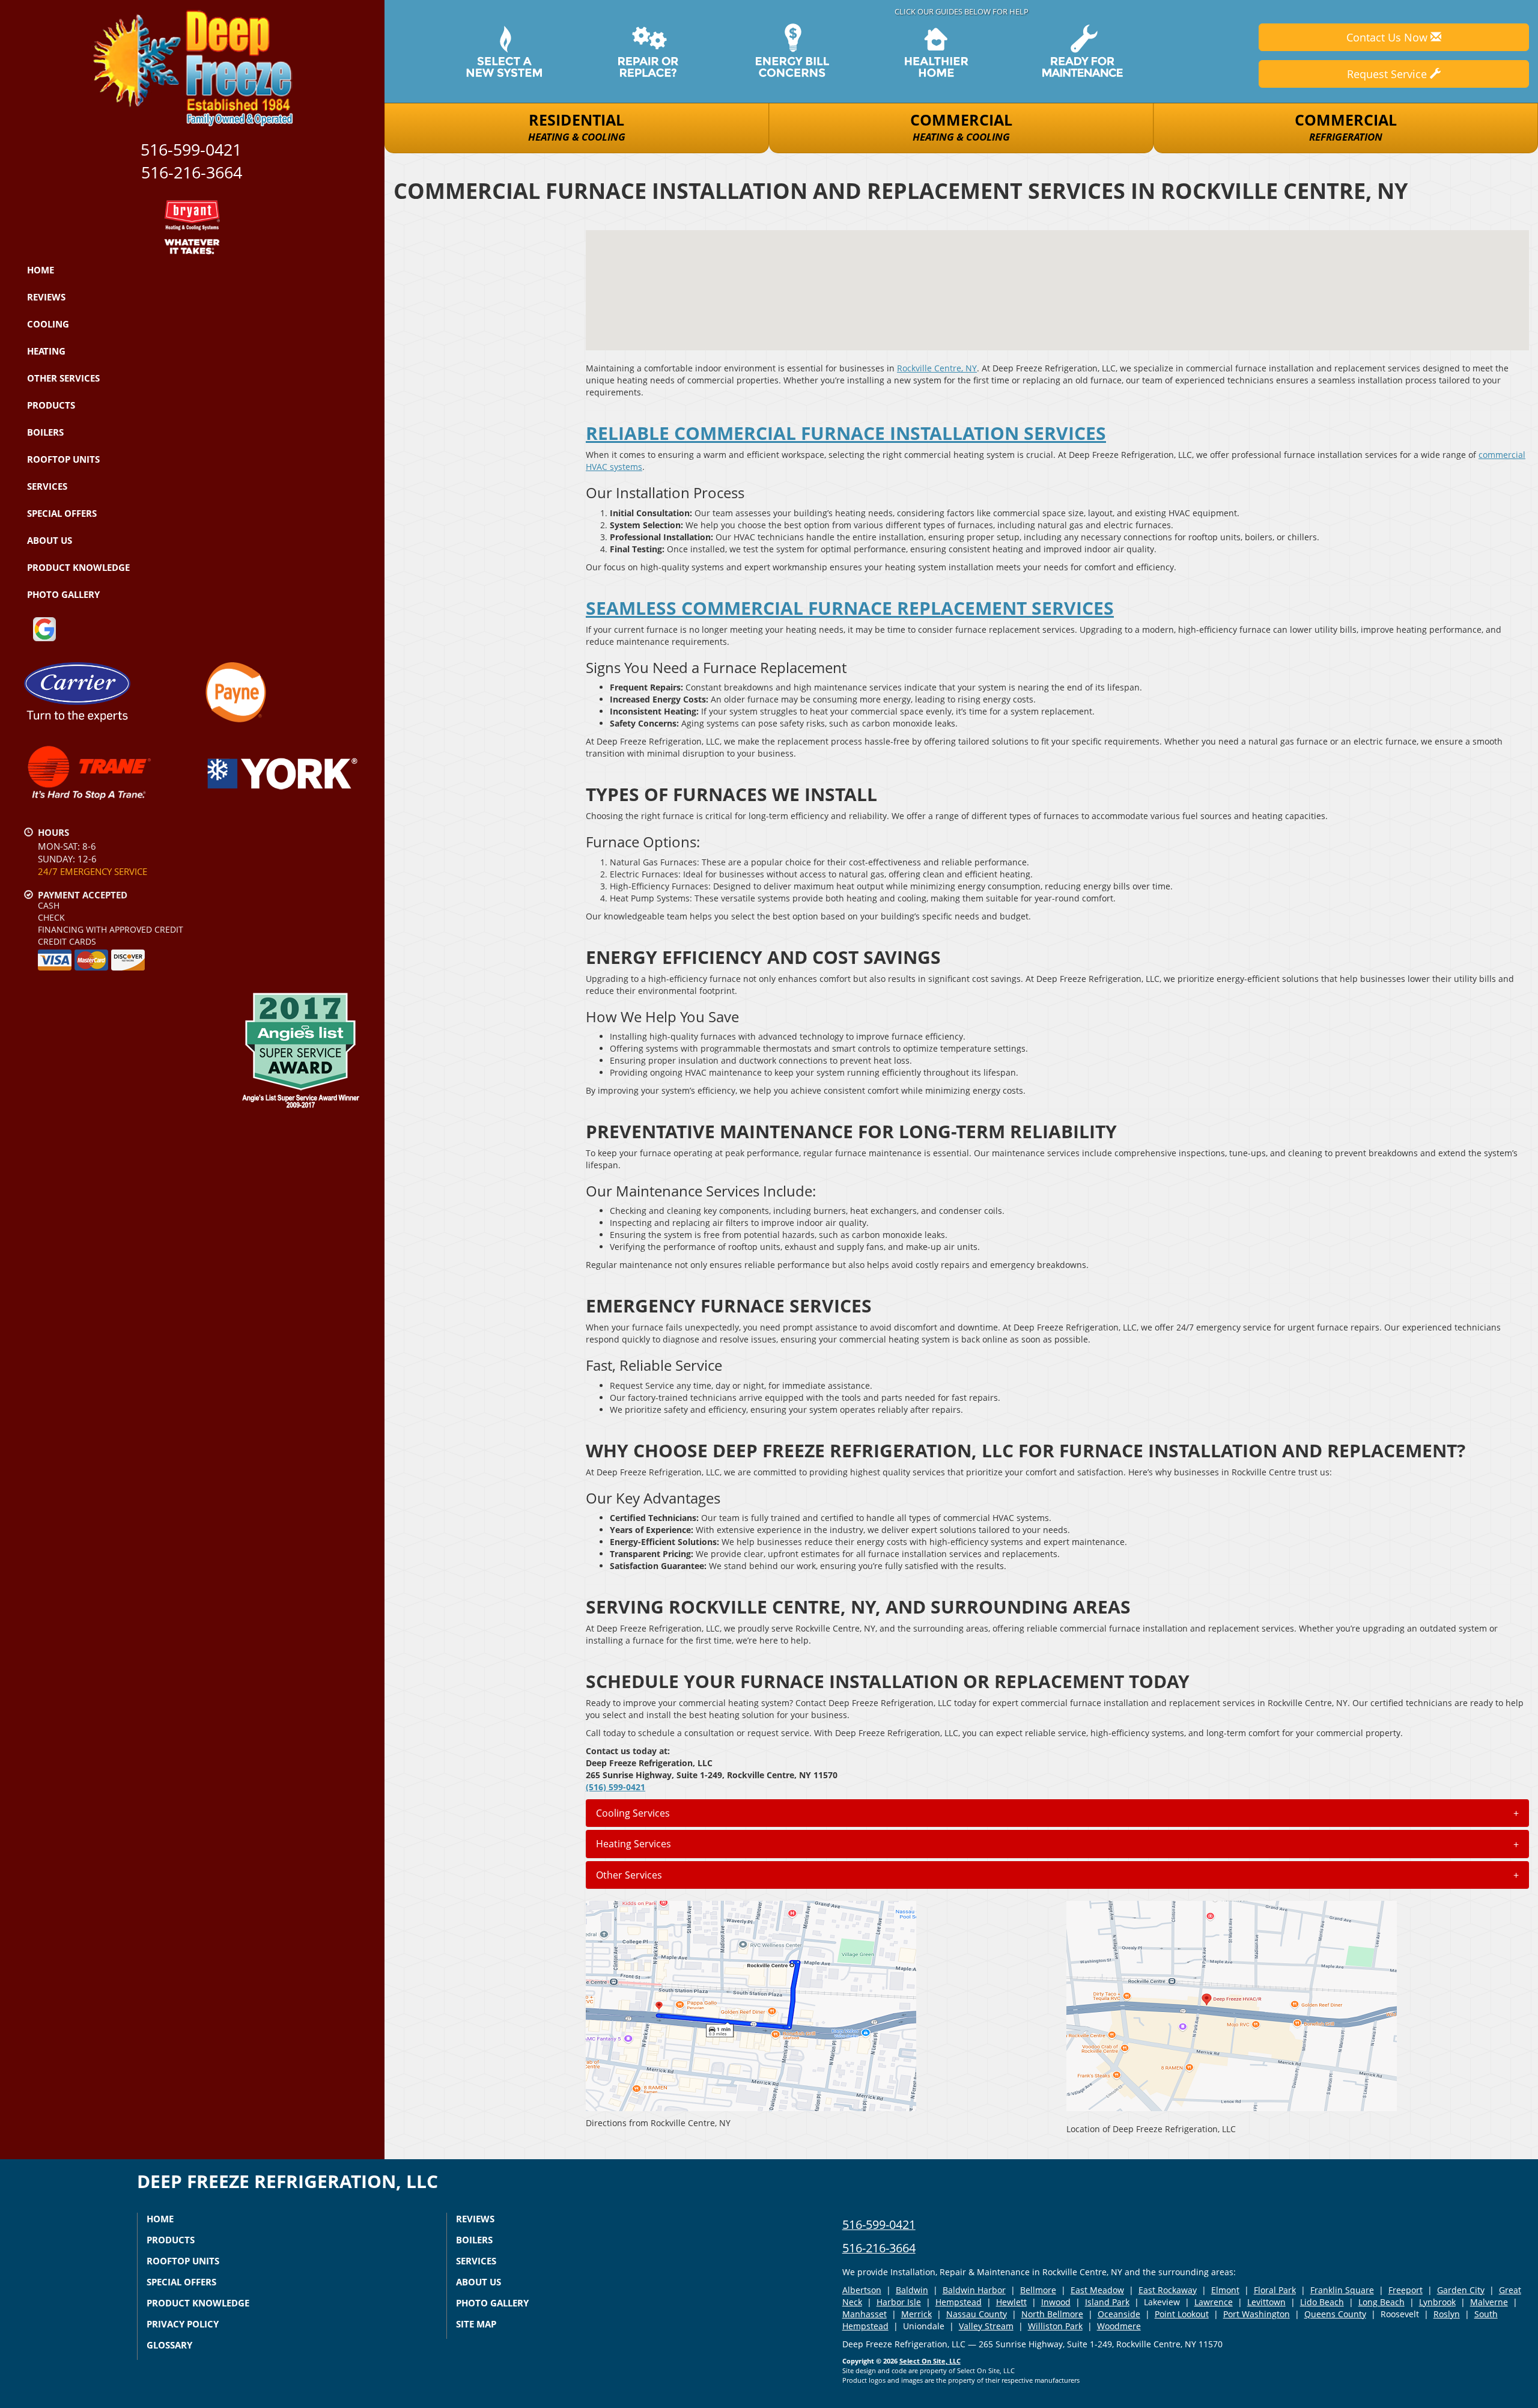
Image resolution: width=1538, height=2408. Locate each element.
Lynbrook (1437, 2302)
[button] (1057, 1813)
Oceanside (1119, 2314)
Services (47, 486)
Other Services (63, 378)
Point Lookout (1182, 2314)
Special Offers (62, 513)
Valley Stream (986, 2326)
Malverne (1489, 2302)
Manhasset (865, 2314)
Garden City (1461, 2290)
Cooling (48, 324)
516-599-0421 (879, 2224)
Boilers (45, 432)
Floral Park (1275, 2290)
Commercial (961, 126)
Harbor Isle (899, 2302)
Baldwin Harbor (974, 2290)
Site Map (476, 2324)
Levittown (1266, 2302)
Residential (577, 126)
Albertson (862, 2290)
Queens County (1335, 2314)
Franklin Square (1342, 2290)
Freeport (1406, 2290)
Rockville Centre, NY (937, 368)
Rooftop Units (63, 459)
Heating (46, 351)
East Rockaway (1168, 2290)
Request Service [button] (1388, 74)
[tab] (1057, 1813)
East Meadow (1097, 2290)
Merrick (916, 2314)
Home (41, 270)
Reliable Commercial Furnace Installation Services (846, 433)
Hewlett (1011, 2302)
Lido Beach (1322, 2302)
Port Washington (1257, 2314)
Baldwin (912, 2290)
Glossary (169, 2345)
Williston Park (1055, 2326)
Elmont (1225, 2290)
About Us (50, 540)
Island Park (1107, 2302)
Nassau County (977, 2314)
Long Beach (1381, 2302)
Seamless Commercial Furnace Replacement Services (850, 608)
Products (51, 405)
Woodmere (1119, 2326)
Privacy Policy (183, 2324)
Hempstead (959, 2302)
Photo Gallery (63, 594)
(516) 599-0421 (616, 1787)
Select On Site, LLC (930, 2361)
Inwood (1056, 2302)
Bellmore (1038, 2290)
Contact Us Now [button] (1388, 37)
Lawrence (1214, 2302)
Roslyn (1447, 2314)
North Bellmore (1052, 2314)
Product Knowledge (78, 567)
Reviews (46, 297)
